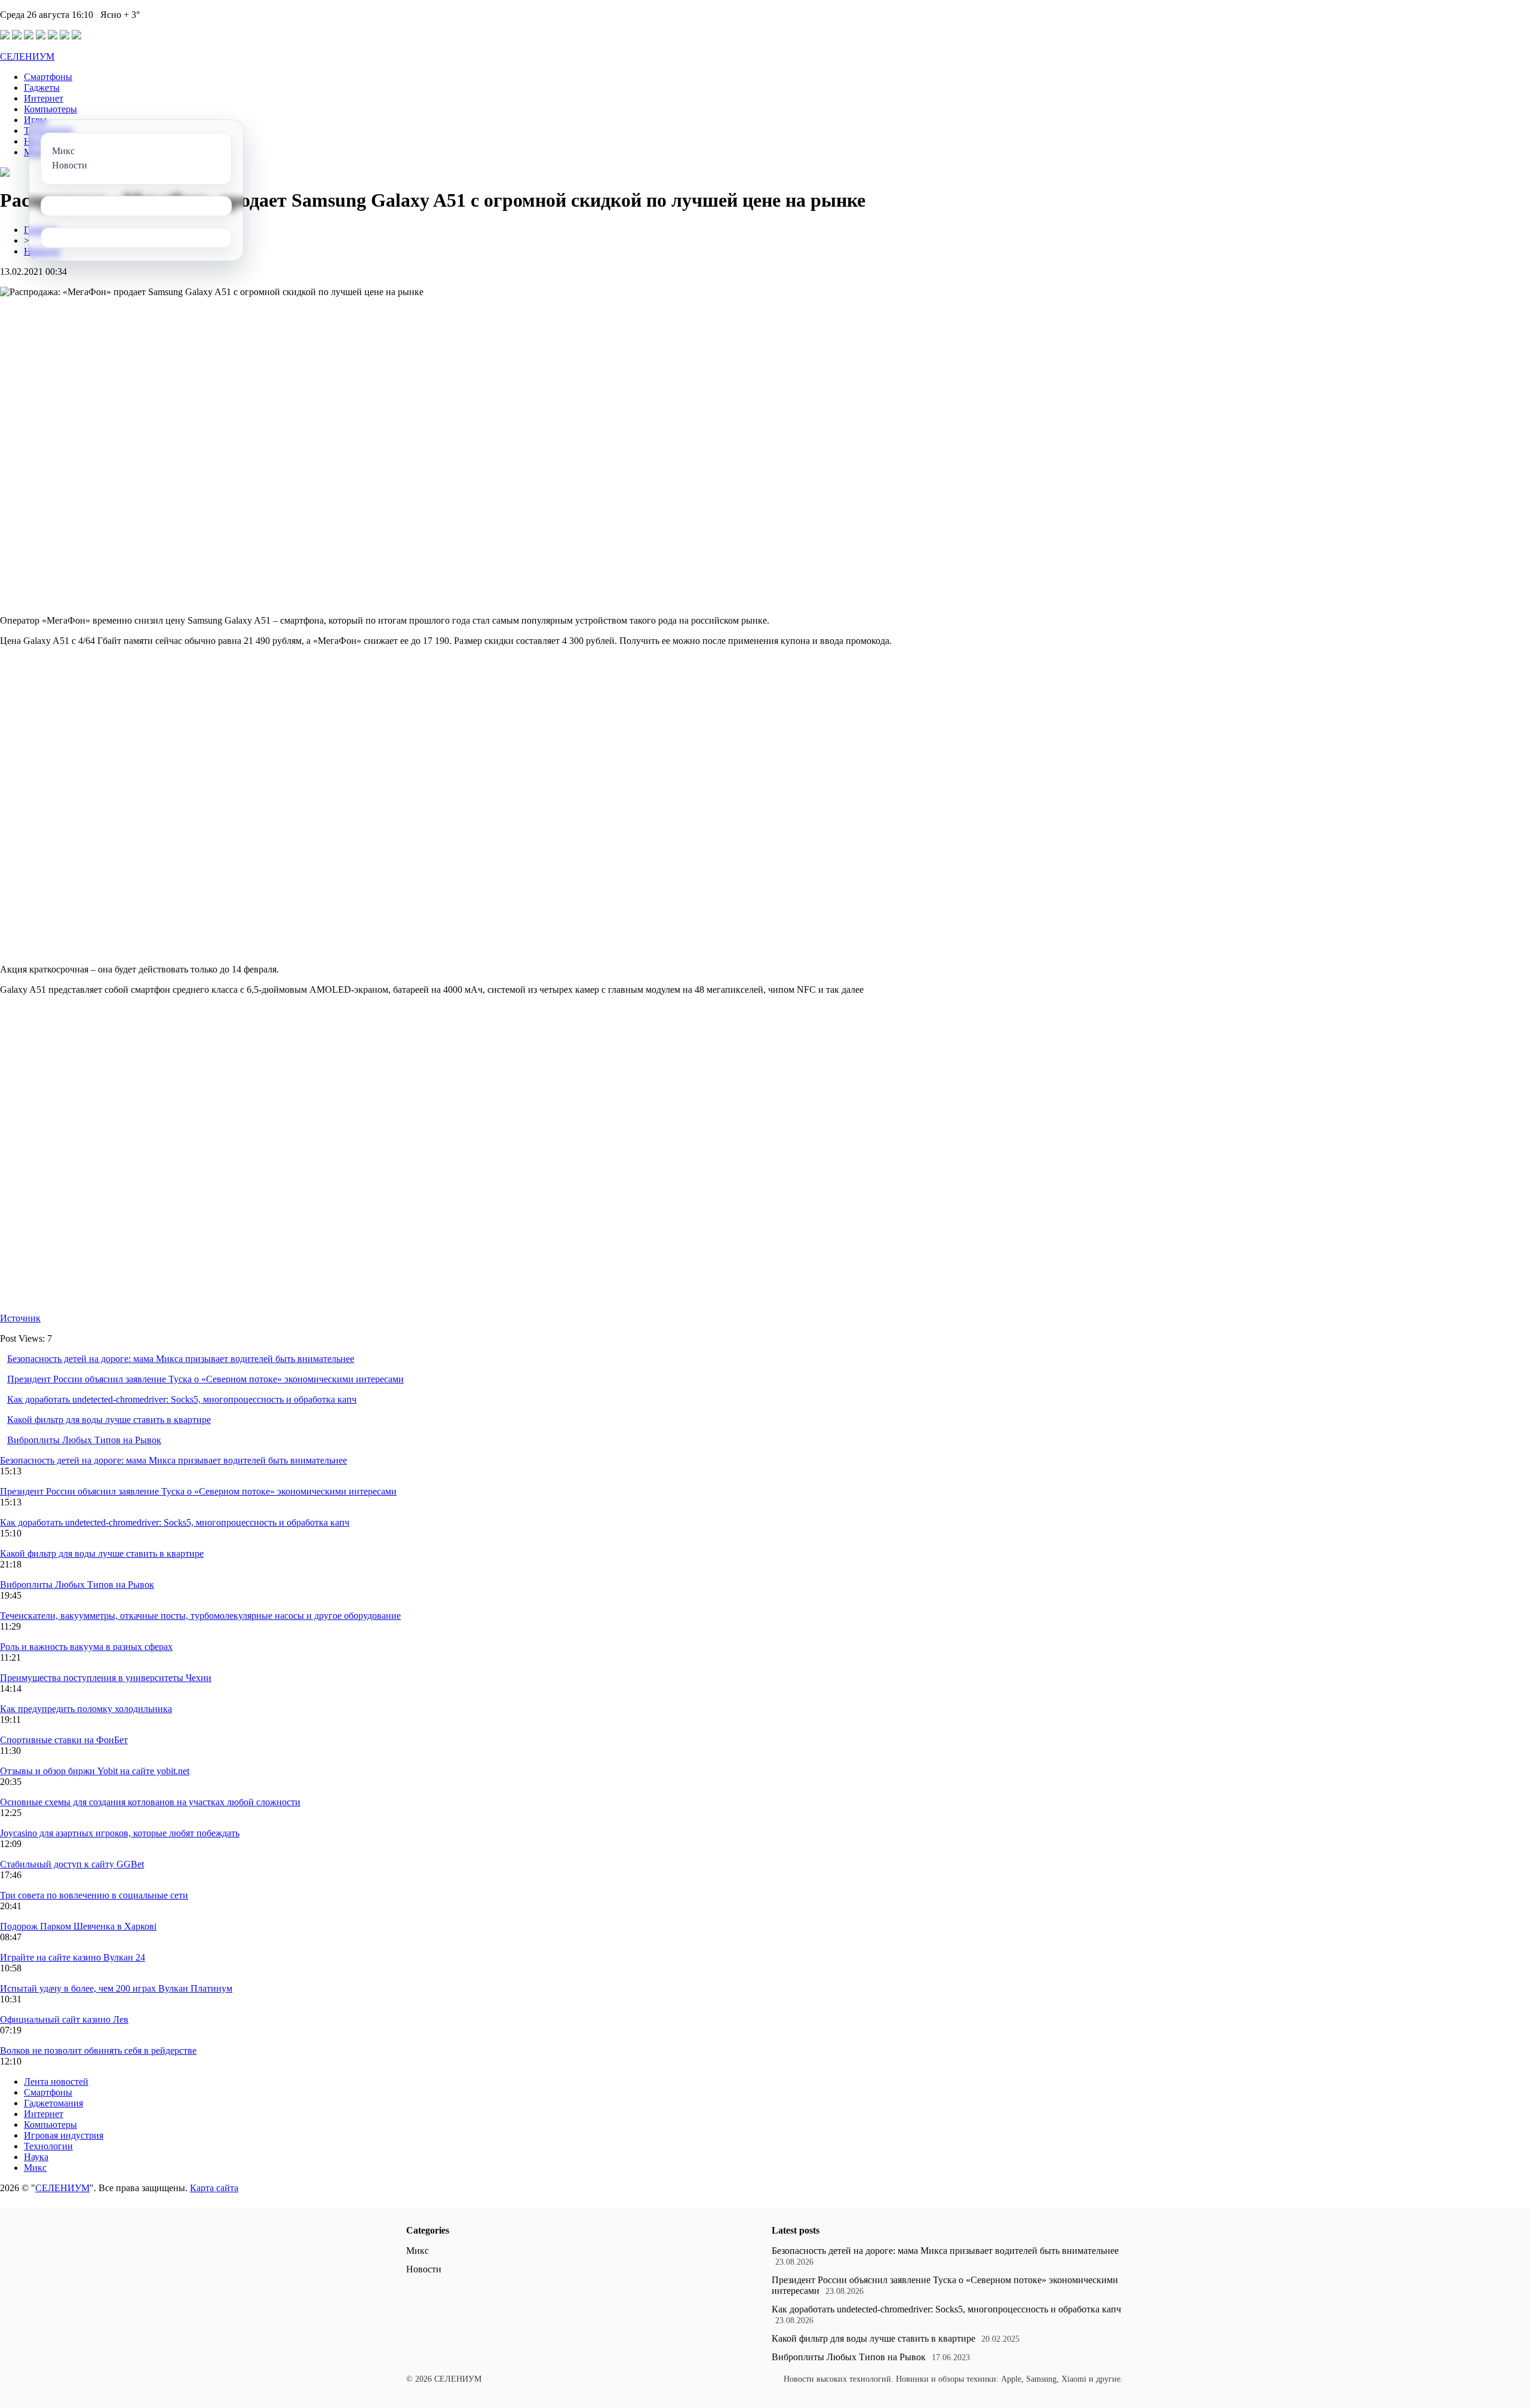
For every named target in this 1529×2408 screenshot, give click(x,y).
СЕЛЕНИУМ (27, 56)
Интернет (44, 98)
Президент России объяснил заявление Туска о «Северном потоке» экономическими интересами (205, 1379)
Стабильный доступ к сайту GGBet (72, 1864)
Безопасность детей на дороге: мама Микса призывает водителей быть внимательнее (181, 1359)
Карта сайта (214, 2188)
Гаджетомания (53, 2103)
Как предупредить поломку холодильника (86, 1709)
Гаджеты (42, 88)
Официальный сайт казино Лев (64, 2019)
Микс (35, 2168)
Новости (424, 2269)
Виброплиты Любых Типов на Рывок (84, 1440)
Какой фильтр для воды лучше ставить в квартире (109, 1420)
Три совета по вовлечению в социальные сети (94, 1895)
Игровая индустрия (64, 2135)
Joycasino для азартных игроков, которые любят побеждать (120, 1833)
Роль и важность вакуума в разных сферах (86, 1647)
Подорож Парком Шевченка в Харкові (78, 1926)
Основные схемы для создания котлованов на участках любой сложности (150, 1802)
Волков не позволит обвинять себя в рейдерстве (98, 2050)
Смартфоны (48, 77)
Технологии (48, 2146)
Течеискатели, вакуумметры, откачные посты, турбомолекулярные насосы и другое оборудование (200, 1616)
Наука (36, 2157)
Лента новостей (56, 2082)
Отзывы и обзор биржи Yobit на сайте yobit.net (95, 1771)
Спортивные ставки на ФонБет (64, 1740)
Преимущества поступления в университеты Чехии (106, 1678)
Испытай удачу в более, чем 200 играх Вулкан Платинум (116, 1988)
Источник (20, 1318)
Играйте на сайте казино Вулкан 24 (73, 1957)
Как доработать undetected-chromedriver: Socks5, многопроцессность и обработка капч (182, 1399)
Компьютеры (50, 109)
